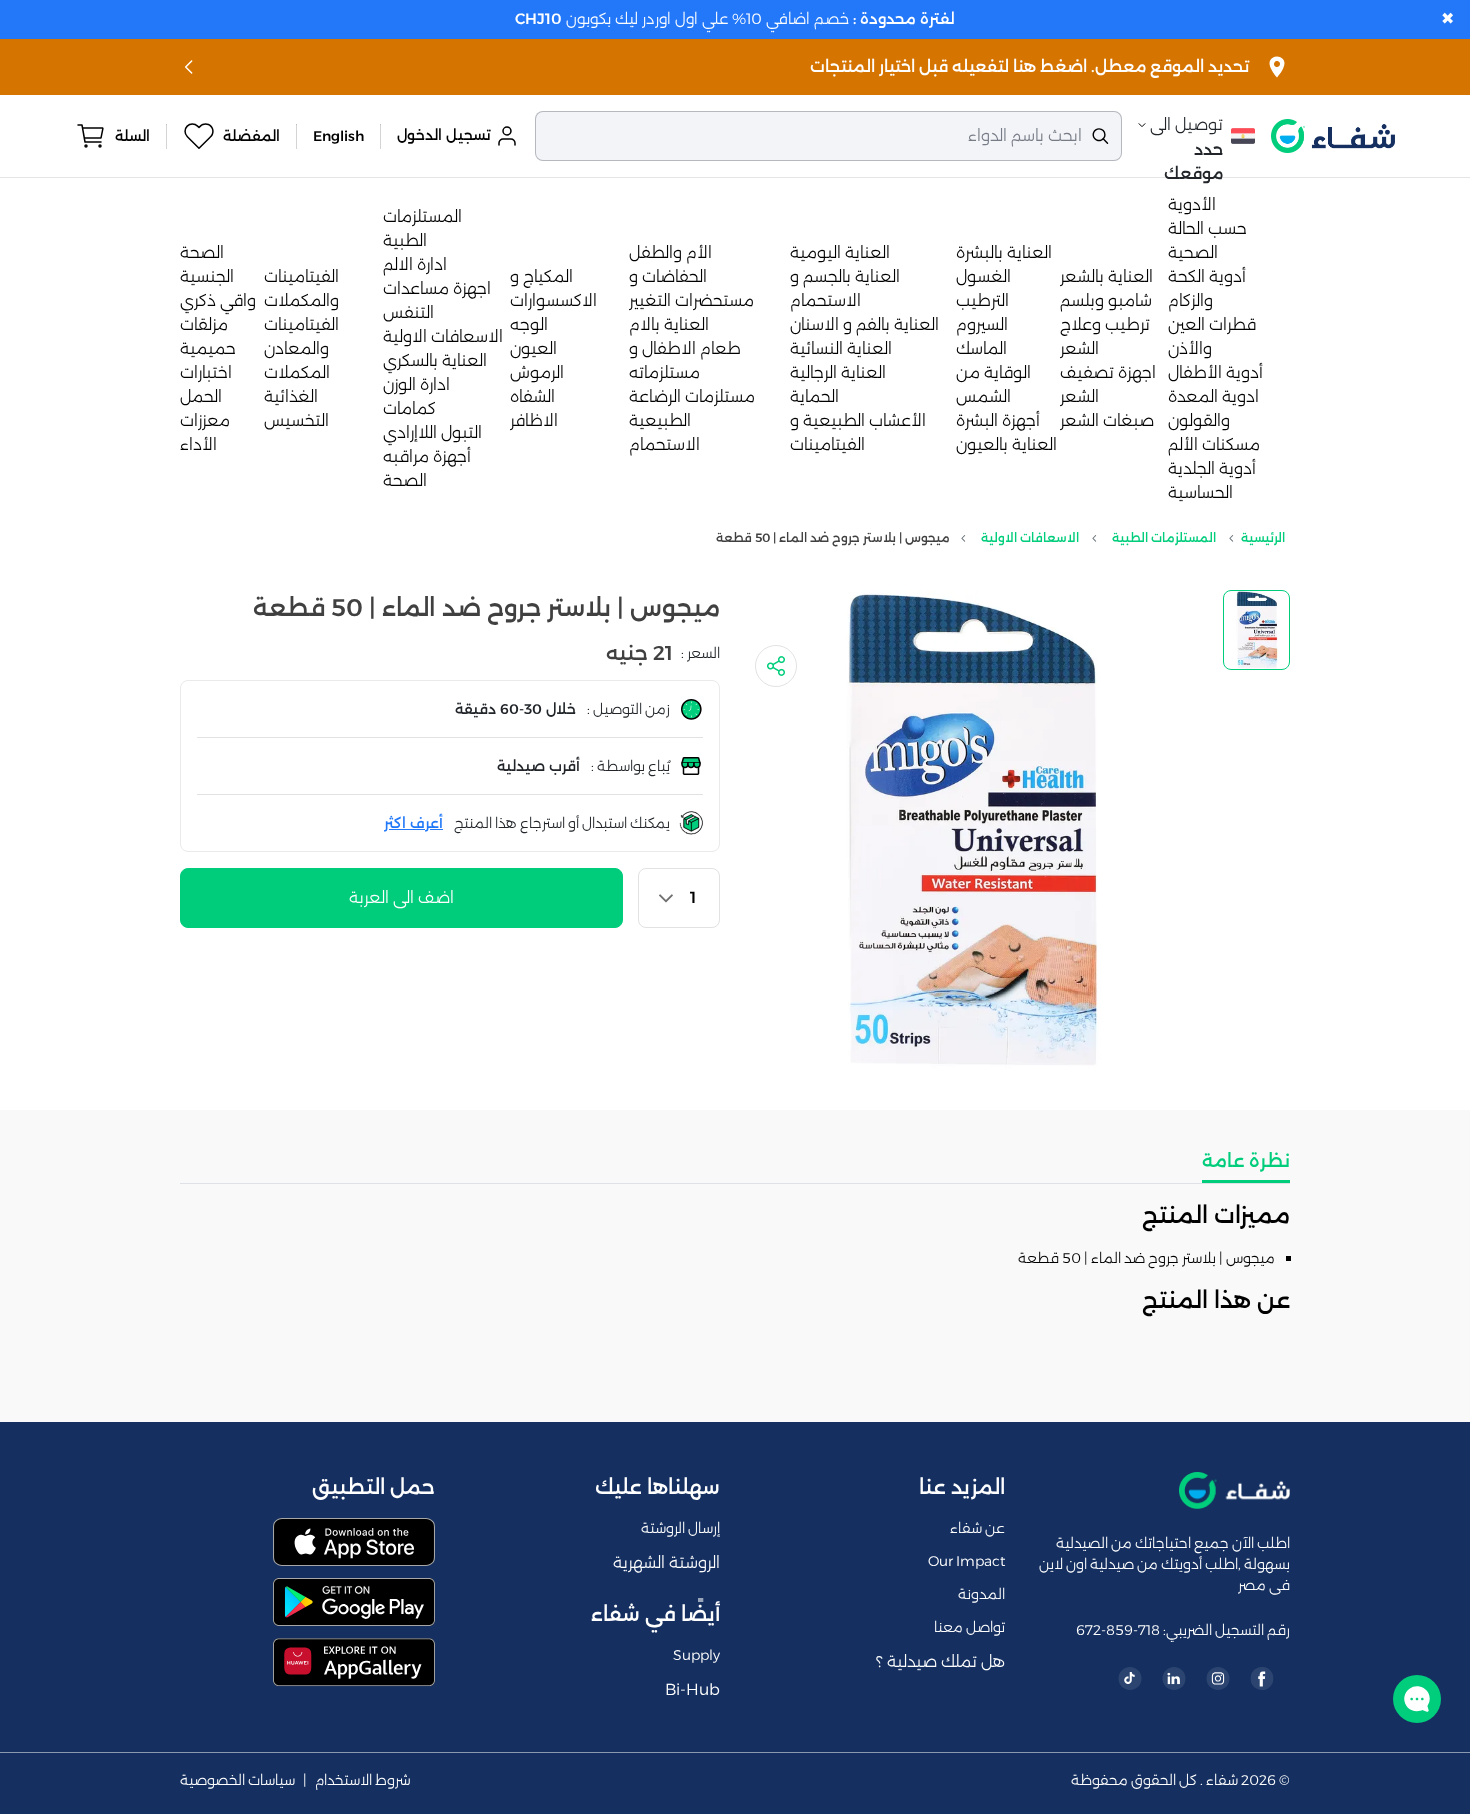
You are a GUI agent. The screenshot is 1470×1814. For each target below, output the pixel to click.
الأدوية (1192, 204)
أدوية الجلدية (1212, 468)
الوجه (529, 324)
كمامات (409, 408)
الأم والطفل (670, 252)
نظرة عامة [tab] (1246, 1161)
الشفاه (532, 396)
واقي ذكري (218, 300)
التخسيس (296, 420)
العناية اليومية (840, 252)
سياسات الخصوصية (237, 1780)
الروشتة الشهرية (666, 1562)
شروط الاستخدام (363, 1780)
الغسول (983, 276)
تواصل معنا (969, 1627)
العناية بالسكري (435, 360)
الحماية (814, 396)
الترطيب (982, 300)
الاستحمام (664, 444)
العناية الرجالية (838, 372)
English (338, 136)
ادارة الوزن (416, 384)
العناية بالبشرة (1004, 252)
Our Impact (966, 1561)
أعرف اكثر (413, 823)
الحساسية (1200, 492)
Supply (696, 1655)
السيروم (982, 324)
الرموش (537, 372)
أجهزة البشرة (998, 420)
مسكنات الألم (1214, 444)
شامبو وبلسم (1106, 300)
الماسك (981, 348)
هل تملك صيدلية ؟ (940, 1661)
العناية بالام (669, 324)
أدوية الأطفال (1215, 372)
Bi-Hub (692, 1689)
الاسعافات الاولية (443, 336)
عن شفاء (977, 1528)
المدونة (981, 1594)
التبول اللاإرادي (432, 432)
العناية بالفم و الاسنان (864, 324)
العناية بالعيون (1006, 444)
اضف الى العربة (401, 897)
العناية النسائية (841, 348)
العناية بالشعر (1106, 276)
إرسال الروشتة (680, 1528)
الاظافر (534, 420)
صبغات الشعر (1107, 420)
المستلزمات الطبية (1164, 537)
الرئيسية (1263, 537)
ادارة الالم (415, 264)
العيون (533, 348)
